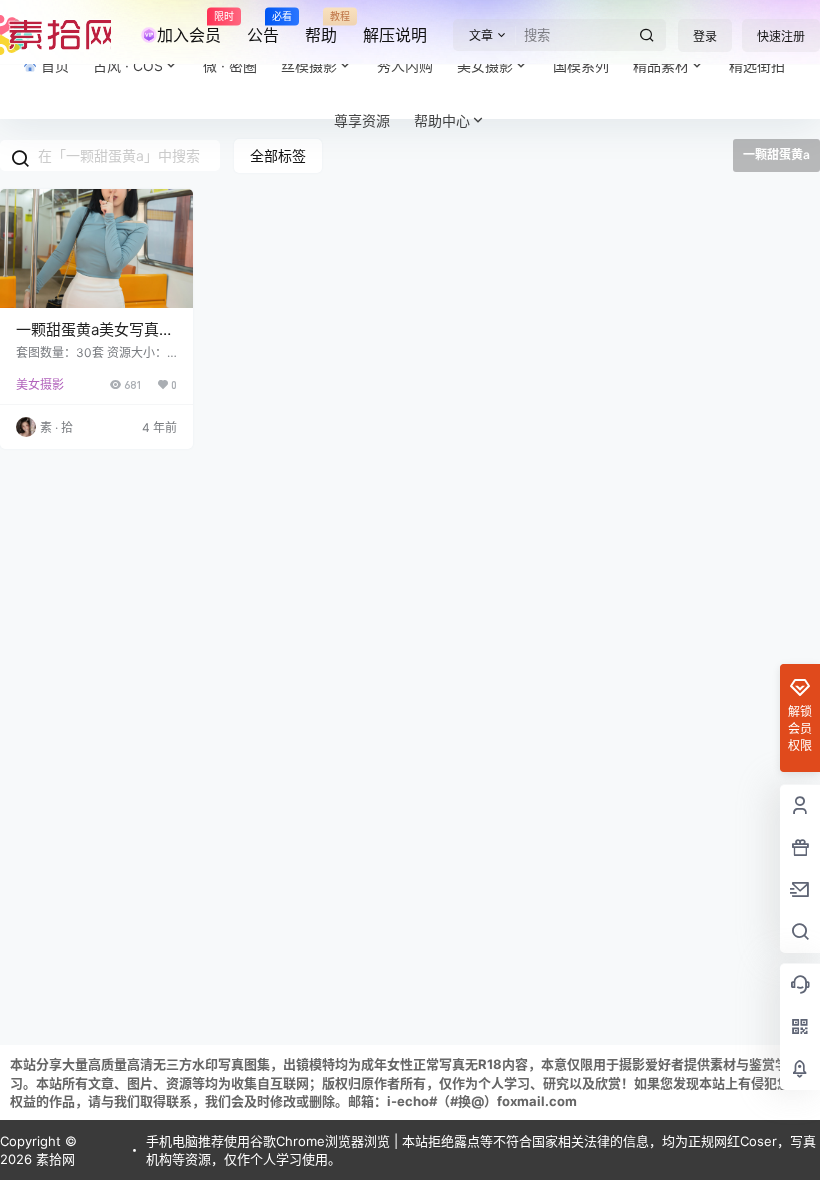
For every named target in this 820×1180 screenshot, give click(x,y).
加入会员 (189, 28)
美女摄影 (40, 384)
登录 (705, 36)
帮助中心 (442, 120)
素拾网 (53, 1159)
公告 (263, 28)
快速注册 (781, 36)
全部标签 (278, 155)
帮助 (321, 28)
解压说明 (395, 35)
